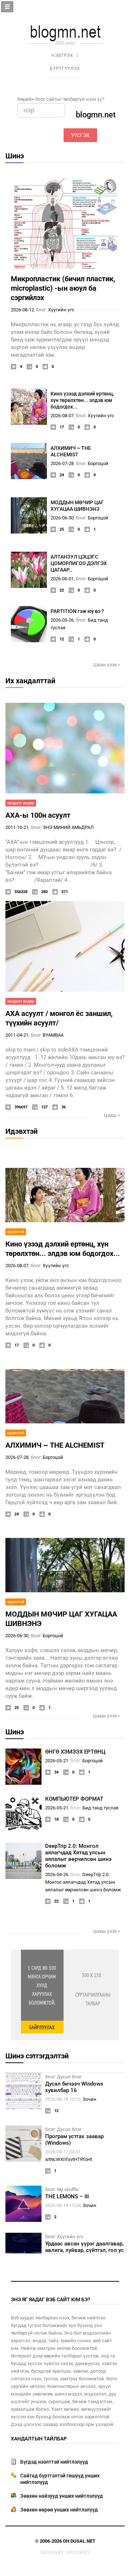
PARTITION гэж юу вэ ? (77, 611)
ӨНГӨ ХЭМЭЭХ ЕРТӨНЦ (75, 1752)
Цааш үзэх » (107, 665)
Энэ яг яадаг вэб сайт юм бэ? (51, 2299)
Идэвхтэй (21, 1131)
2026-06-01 (62, 579)
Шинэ (15, 156)
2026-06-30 (62, 518)
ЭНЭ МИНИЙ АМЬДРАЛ (68, 827)
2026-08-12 (22, 310)
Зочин (90, 2099)
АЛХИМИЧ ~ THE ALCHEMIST (55, 1445)
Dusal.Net (83, 2541)
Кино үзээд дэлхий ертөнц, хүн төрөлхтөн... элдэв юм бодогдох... (82, 400)
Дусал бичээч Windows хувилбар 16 (74, 2087)
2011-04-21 (17, 1035)
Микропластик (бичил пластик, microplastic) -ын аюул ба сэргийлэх (63, 288)
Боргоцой (98, 463)
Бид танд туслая (100, 1808)
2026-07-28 (62, 463)
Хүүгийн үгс (61, 310)
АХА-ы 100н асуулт (38, 815)
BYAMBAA (53, 1035)
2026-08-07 (62, 416)
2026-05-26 (62, 620)
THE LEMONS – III (67, 2197)
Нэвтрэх (62, 55)
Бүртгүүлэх (65, 69)
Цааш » (112, 1115)
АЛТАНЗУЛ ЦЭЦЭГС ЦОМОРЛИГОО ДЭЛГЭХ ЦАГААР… (79, 563)
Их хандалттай (30, 681)
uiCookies (78, 2552)
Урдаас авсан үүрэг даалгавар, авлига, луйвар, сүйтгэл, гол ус (84, 2247)
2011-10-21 (17, 827)
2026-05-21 (57, 1761)
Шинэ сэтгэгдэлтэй (37, 2056)
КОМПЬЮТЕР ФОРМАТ (74, 1799)
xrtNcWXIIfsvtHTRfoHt (69, 2159)
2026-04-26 (57, 1874)
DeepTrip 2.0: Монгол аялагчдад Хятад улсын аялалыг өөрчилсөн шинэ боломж (78, 1856)
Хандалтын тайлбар (39, 2439)
